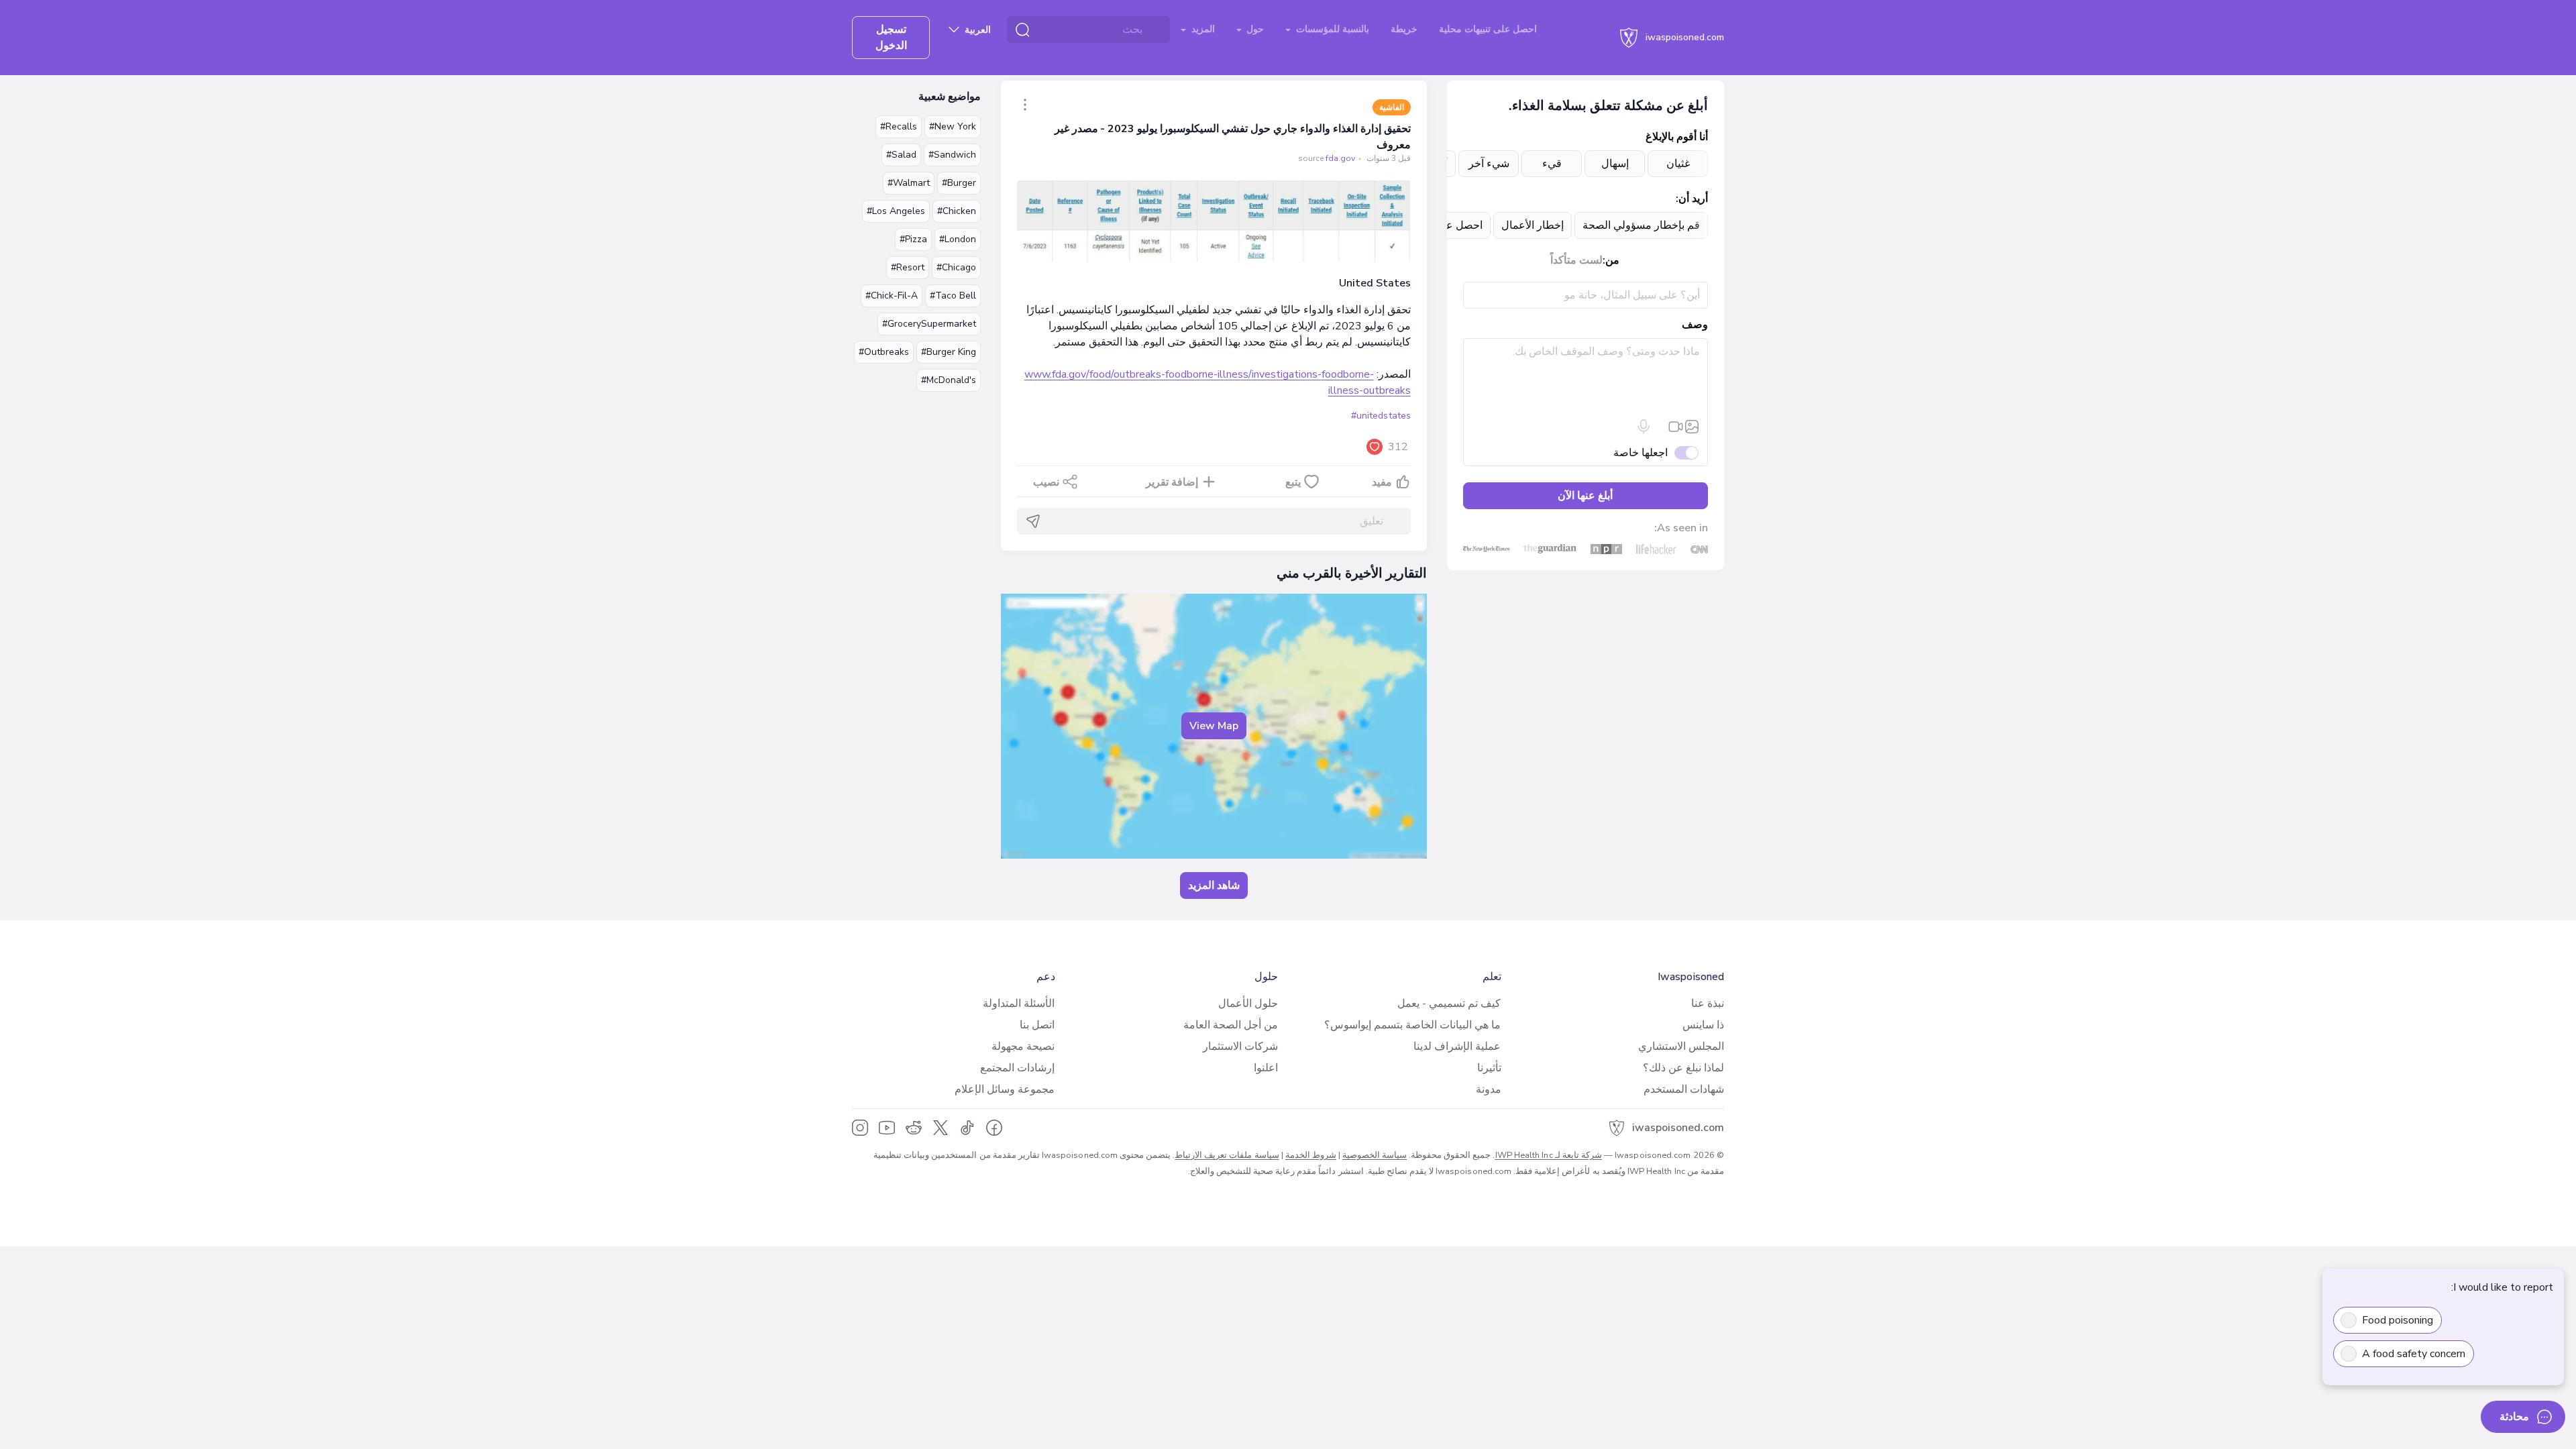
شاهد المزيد (1214, 885)
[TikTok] (967, 1128)
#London (958, 239)
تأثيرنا (1489, 1068)
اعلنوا (1266, 1068)
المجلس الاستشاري (1681, 1046)
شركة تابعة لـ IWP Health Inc (1549, 1155)
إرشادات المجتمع (1017, 1068)
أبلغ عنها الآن (1585, 496)
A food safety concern (2414, 1354)
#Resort (908, 267)
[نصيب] (1025, 105)
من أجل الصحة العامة (1231, 1025)
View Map (1214, 726)
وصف (1695, 325)
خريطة (1404, 29)
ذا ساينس (1703, 1025)
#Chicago (956, 267)
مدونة (1489, 1089)
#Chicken (957, 211)
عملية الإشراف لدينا (1457, 1046)
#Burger (959, 183)
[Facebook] (994, 1128)
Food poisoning (2398, 1320)
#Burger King (949, 352)
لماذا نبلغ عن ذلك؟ (1683, 1068)
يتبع (1293, 482)
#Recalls (899, 126)
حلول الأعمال (1248, 1004)
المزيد (1202, 29)
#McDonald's (949, 380)
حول (1254, 29)
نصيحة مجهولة (1023, 1046)
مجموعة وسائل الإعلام (1005, 1089)
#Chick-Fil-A (892, 296)
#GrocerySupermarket (929, 324)
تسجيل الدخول (891, 38)
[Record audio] (1644, 427)
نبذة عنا (1708, 1004)
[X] (941, 1128)
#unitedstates (1381, 416)
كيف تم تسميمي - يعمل (1449, 1004)
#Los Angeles (896, 211)
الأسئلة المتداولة (1019, 1004)
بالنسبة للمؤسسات (1331, 29)
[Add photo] (1692, 427)
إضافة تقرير (1172, 482)
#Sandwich (952, 155)
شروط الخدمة (1311, 1155)
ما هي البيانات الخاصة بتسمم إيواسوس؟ (1412, 1025)
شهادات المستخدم (1684, 1089)
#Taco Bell (953, 296)
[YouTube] (887, 1128)
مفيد (1382, 482)
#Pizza (913, 239)
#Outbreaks (884, 352)
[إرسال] (1033, 521)
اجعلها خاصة (1641, 453)
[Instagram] (860, 1128)
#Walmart (909, 183)
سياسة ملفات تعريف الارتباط (1227, 1155)
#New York (953, 126)
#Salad (901, 155)
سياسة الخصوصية (1375, 1155)
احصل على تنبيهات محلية (1488, 29)
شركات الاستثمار (1240, 1046)
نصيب (1046, 482)
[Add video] (1676, 427)
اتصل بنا (1037, 1025)
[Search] (1022, 30)
